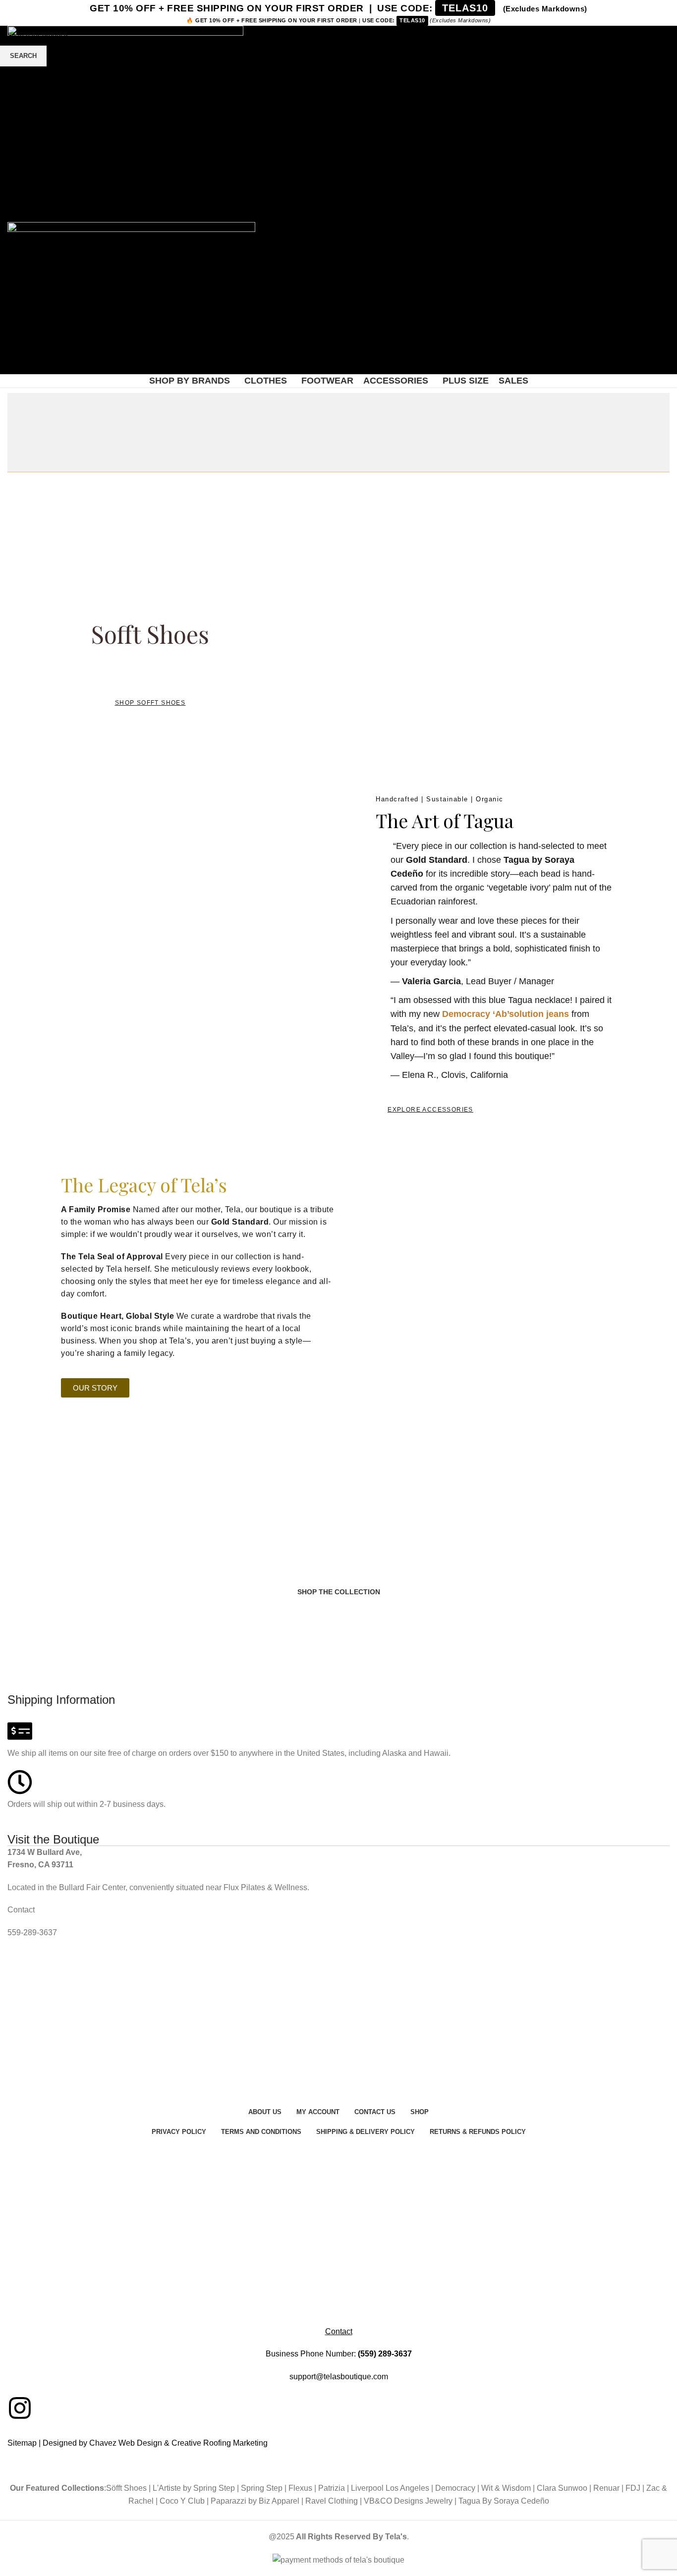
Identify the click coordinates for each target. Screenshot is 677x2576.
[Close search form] (12, 12)
